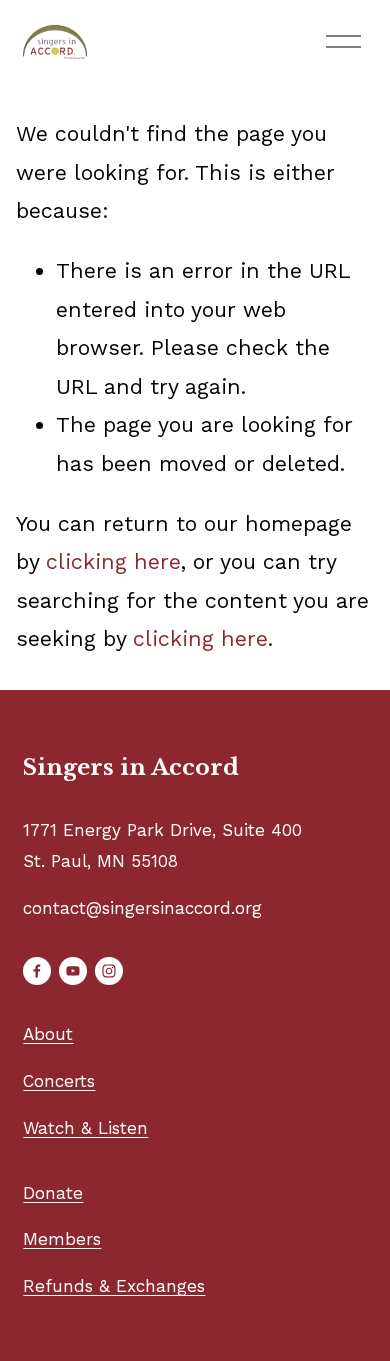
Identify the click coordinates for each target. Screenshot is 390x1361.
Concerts (59, 1081)
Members (62, 1239)
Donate (53, 1193)
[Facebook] (37, 971)
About (48, 1034)
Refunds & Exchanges (114, 1286)
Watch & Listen (85, 1128)
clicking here (113, 561)
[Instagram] (109, 971)
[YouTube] (73, 971)
